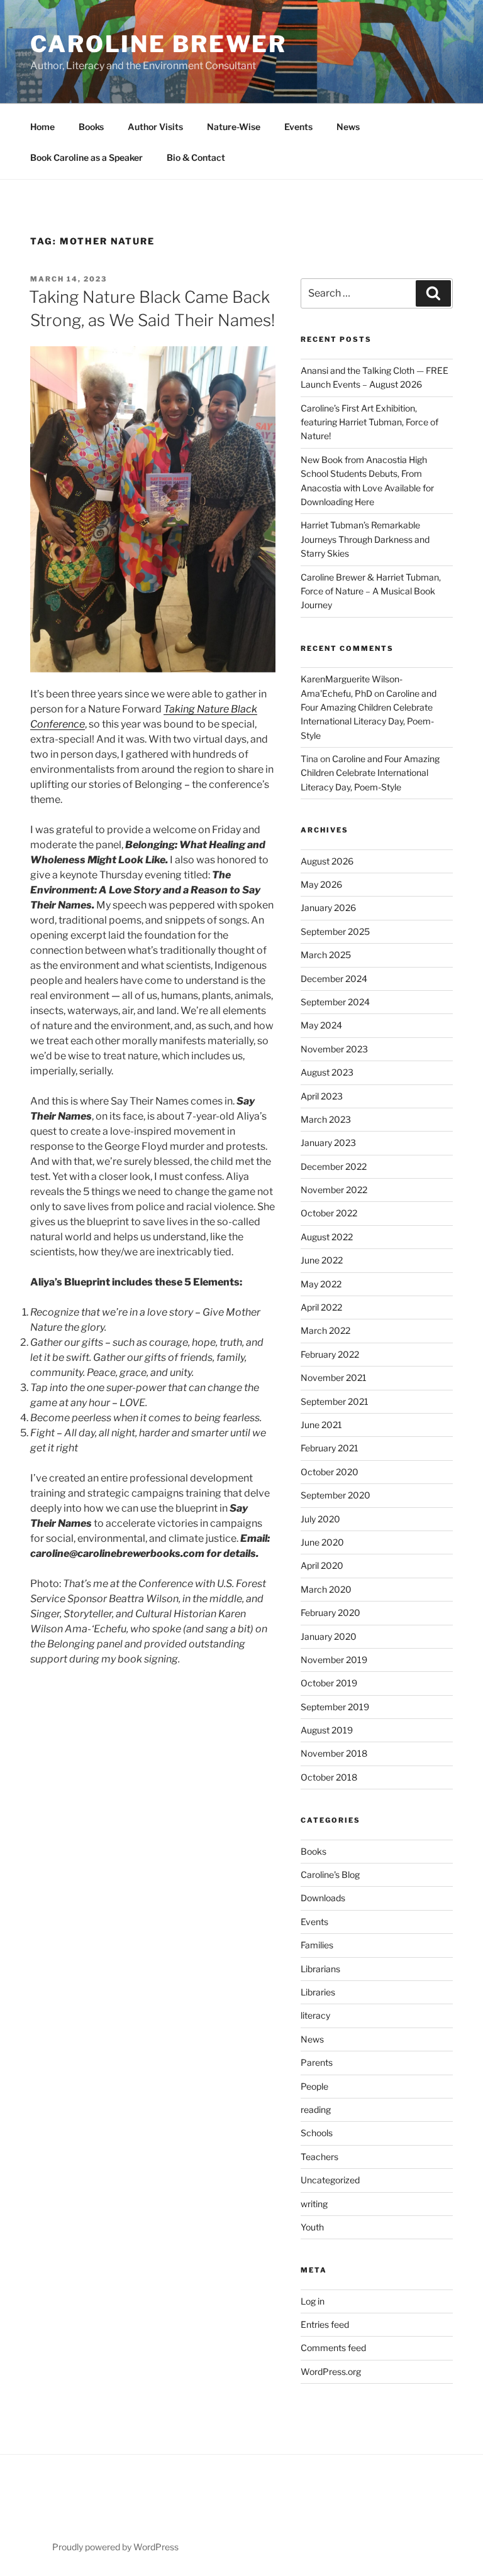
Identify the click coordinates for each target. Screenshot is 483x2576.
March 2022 (325, 1330)
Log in (313, 2301)
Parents (317, 2062)
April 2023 (322, 1096)
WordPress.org (331, 2371)
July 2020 (320, 1519)
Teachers (319, 2157)
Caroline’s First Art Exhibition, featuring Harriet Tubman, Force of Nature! (369, 422)
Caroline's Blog (330, 1875)
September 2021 (335, 1401)
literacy (315, 2015)
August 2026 (327, 861)
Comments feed (333, 2348)
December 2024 (334, 979)
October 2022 (329, 1213)
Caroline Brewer (158, 44)
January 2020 (329, 1636)
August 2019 (327, 1730)
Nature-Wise (234, 127)
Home (42, 127)
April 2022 (321, 1307)
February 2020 (330, 1613)
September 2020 (336, 1495)
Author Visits (155, 127)
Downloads (323, 1898)
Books (91, 127)
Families (317, 1945)
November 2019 (334, 1660)
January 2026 (328, 908)
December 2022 (334, 1166)
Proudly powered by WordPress (115, 2547)
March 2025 (326, 955)
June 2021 (321, 1425)
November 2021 (334, 1378)
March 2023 (326, 1119)
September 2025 (335, 931)
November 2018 (334, 1753)
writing (314, 2204)
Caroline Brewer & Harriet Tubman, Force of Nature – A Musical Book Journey (371, 591)
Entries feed (325, 2324)
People (314, 2086)
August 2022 (327, 1237)
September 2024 (335, 1002)
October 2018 (329, 1777)
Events (298, 127)
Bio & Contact (196, 157)
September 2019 (335, 1707)
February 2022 (330, 1354)
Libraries (318, 1992)
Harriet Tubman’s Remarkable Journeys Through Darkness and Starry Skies (365, 539)
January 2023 (328, 1143)
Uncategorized (330, 2180)
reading (316, 2109)
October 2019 (329, 1683)
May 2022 (321, 1284)
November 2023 (334, 1049)
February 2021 (330, 1448)
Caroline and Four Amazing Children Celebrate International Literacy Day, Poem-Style (370, 773)
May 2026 (321, 884)
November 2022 (334, 1190)
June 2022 (322, 1260)
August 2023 (327, 1072)
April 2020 (322, 1565)
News (348, 127)
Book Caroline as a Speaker (86, 157)
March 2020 (326, 1589)
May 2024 (321, 1025)
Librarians (320, 1969)
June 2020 (322, 1542)
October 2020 (330, 1472)
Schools (317, 2133)
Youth (312, 2227)
